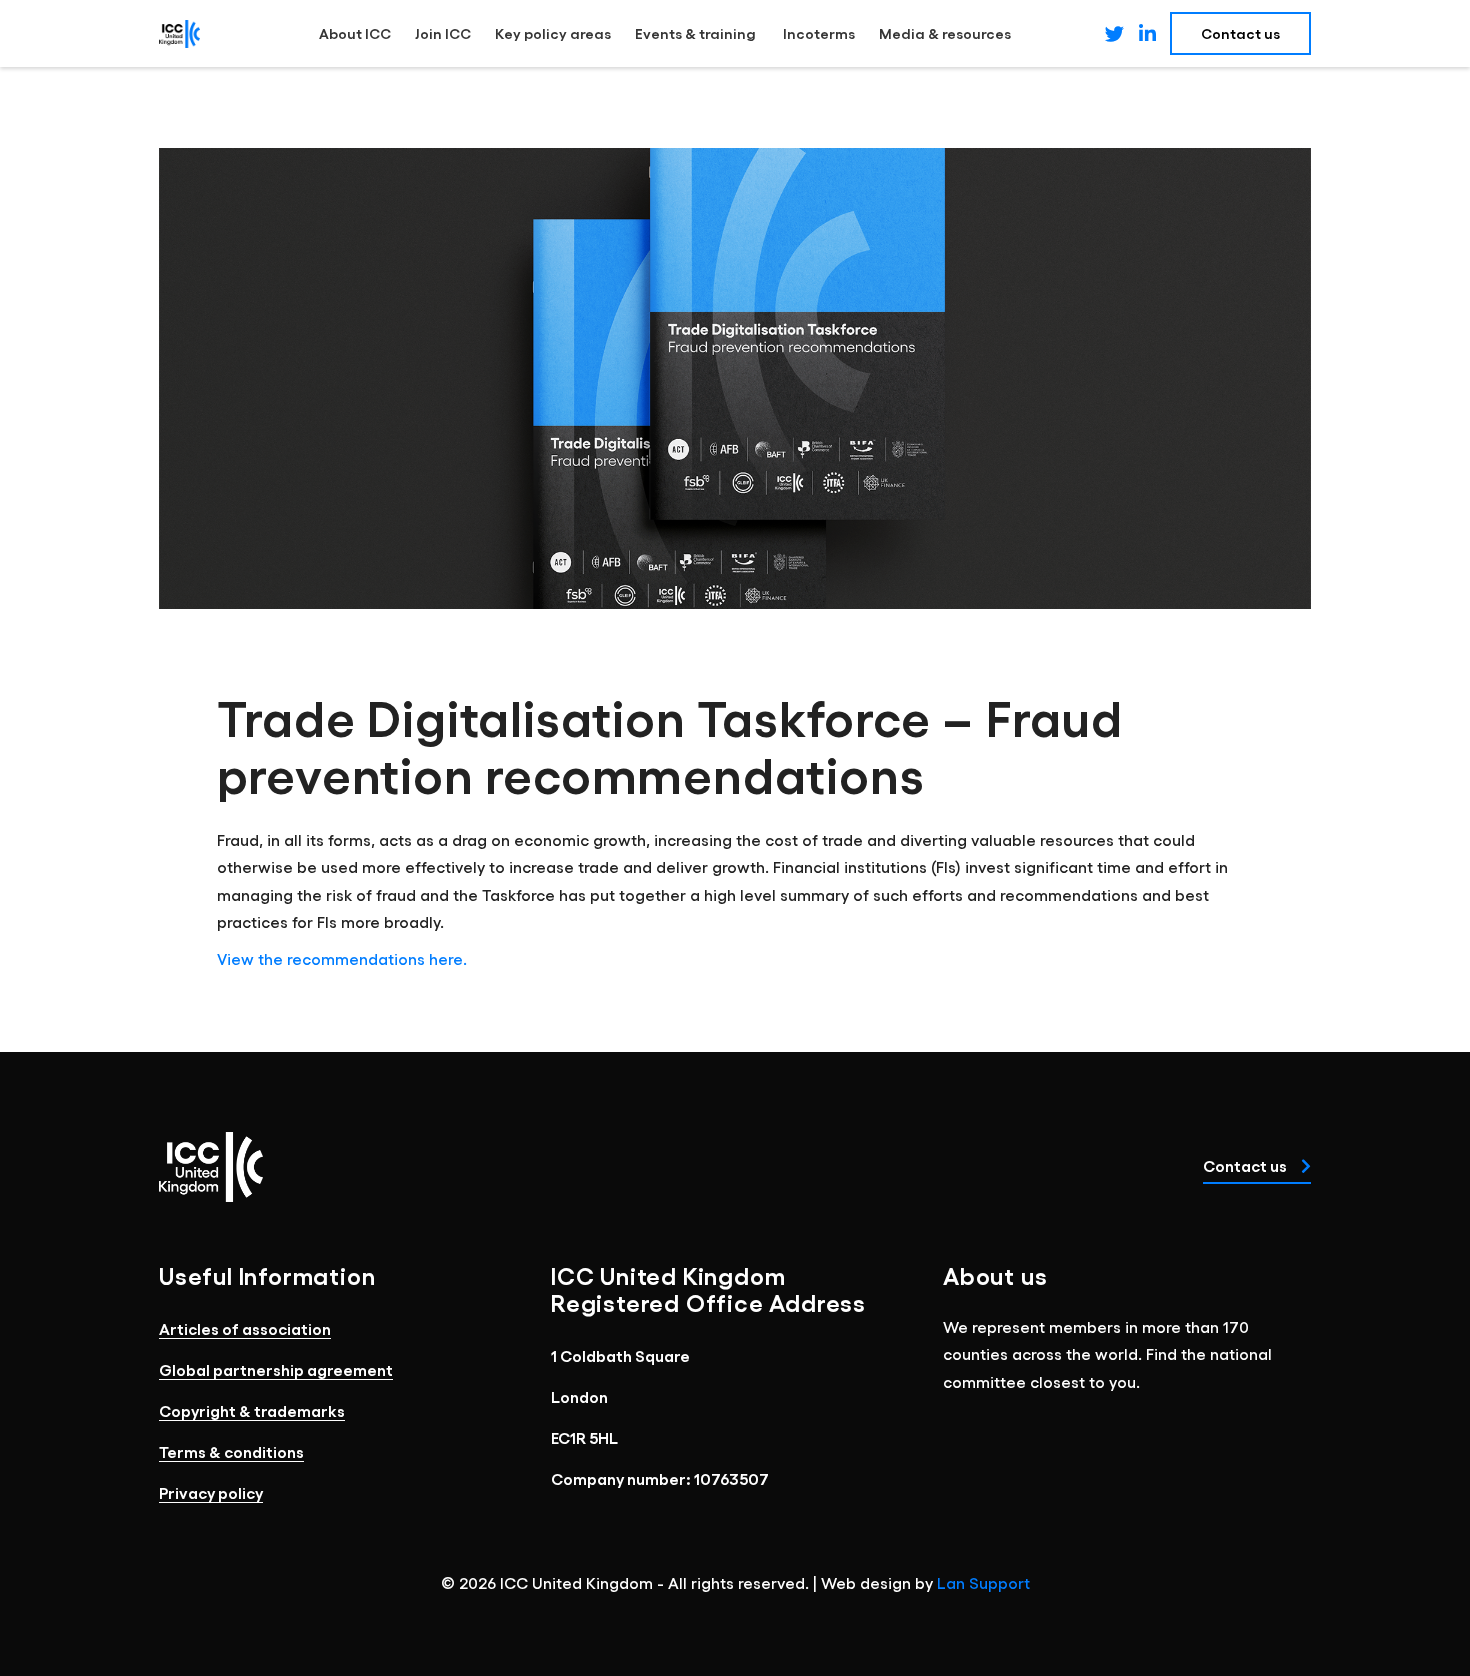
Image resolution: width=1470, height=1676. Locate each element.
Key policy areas (553, 33)
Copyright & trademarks (252, 1410)
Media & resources (945, 33)
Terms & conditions (231, 1451)
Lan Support (983, 1582)
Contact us (1246, 1165)
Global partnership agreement (276, 1369)
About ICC (355, 33)
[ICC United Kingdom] (179, 33)
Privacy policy (211, 1492)
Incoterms (819, 33)
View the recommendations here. (342, 958)
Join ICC (443, 33)
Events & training (697, 33)
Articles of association (245, 1328)
